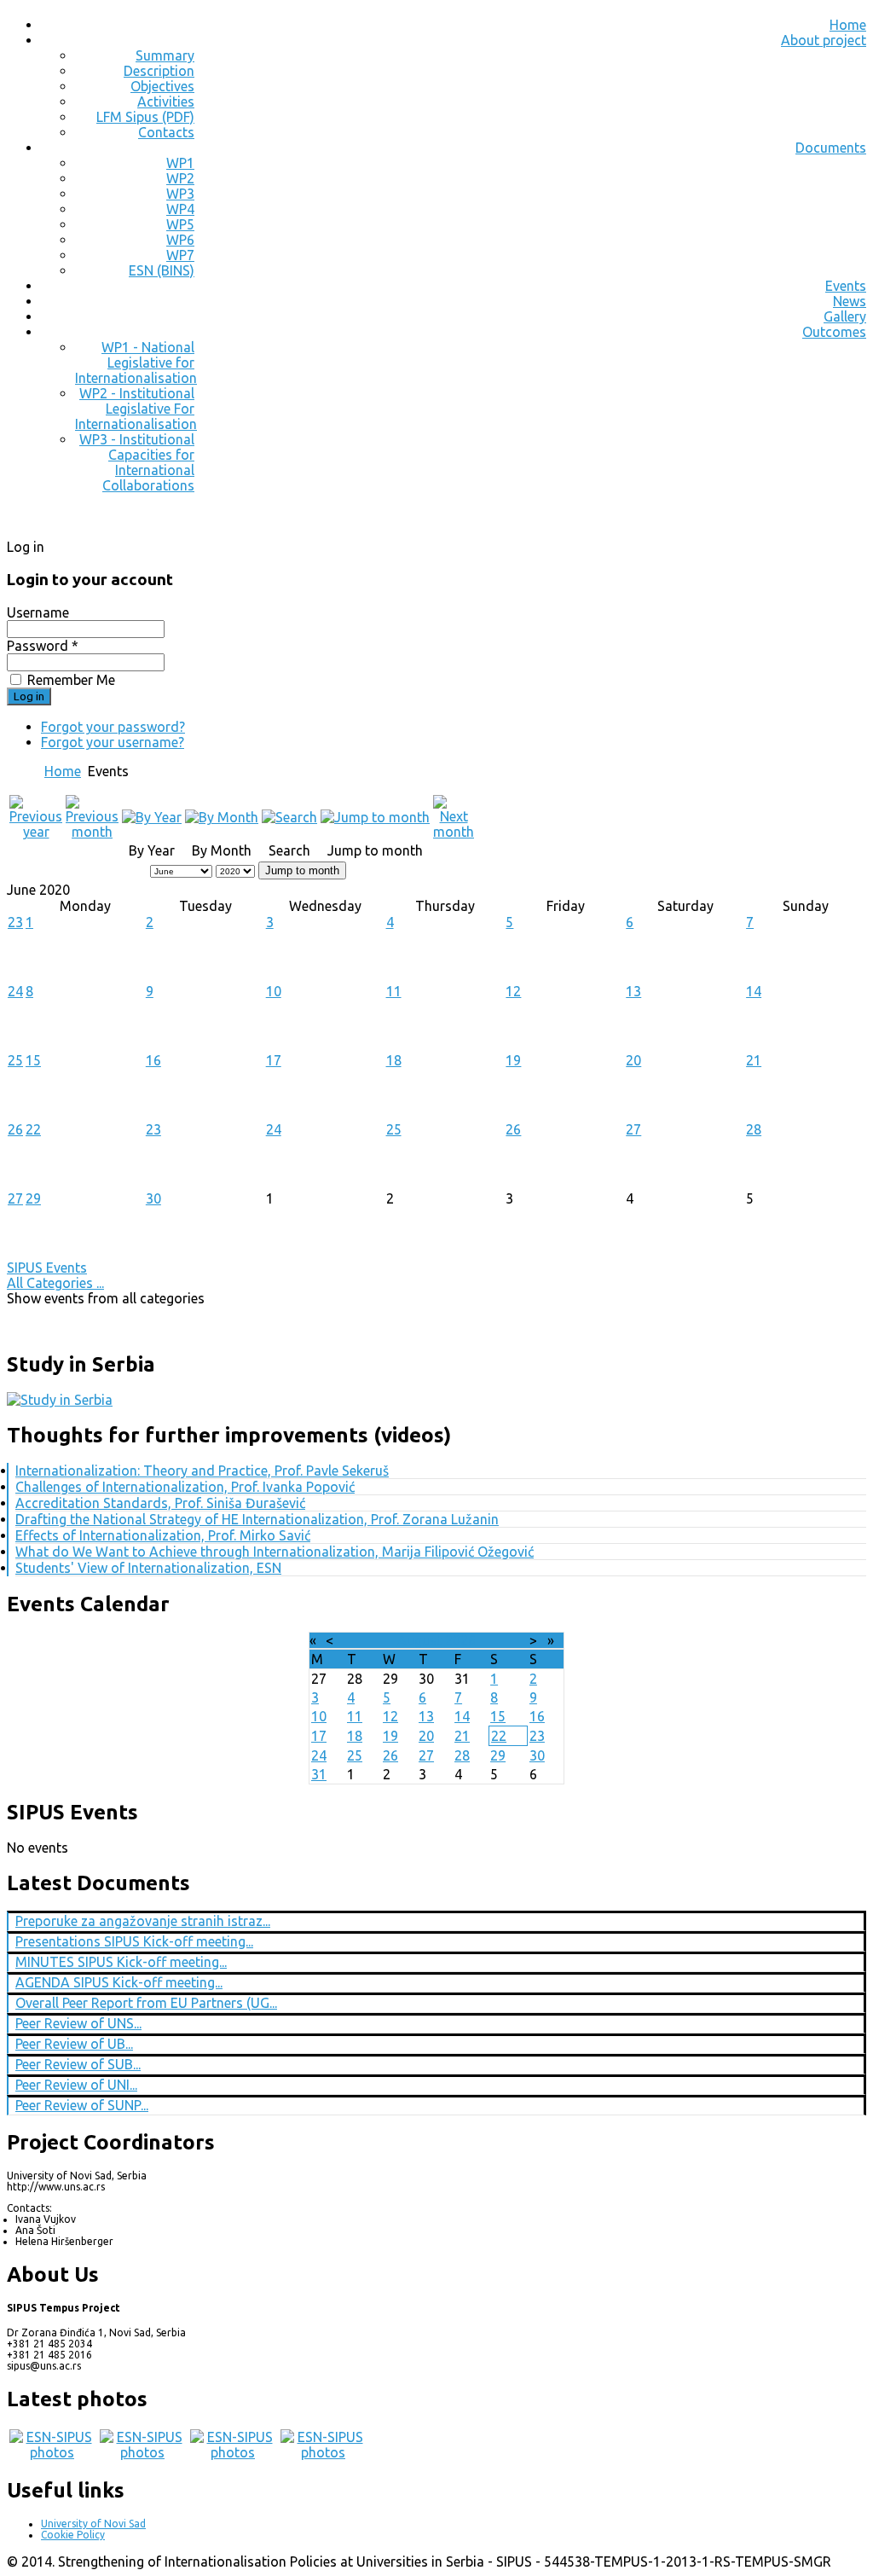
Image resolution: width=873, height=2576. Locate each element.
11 (394, 991)
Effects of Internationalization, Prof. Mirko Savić (163, 1535)
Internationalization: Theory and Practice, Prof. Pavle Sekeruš (202, 1471)
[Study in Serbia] (60, 1400)
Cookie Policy (73, 2535)
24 (15, 991)
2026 (460, 1640)
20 (633, 1060)
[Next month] (454, 832)
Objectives (162, 86)
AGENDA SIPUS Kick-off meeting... (119, 1982)
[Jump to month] (375, 817)
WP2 (180, 178)
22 (33, 1129)
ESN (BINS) (162, 270)
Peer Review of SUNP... (82, 2105)
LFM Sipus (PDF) (145, 117)
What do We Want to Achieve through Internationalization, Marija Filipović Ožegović (275, 1552)
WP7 (180, 255)
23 (15, 922)
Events (846, 286)
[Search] (289, 817)
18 (394, 1060)
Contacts (166, 132)
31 (319, 1774)
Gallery (845, 316)
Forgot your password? (113, 727)
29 (33, 1198)
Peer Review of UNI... (76, 2085)
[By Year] (152, 817)
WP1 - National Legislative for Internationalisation (136, 363)
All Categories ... (55, 1283)
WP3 (180, 194)
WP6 (180, 240)
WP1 (180, 163)
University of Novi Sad (93, 2524)
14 (754, 991)
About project (824, 40)
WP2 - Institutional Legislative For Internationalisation (136, 409)
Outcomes (834, 332)
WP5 (180, 224)
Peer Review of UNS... (78, 2023)
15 (33, 1060)
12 (513, 991)
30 (153, 1198)
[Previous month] (92, 832)
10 (274, 991)
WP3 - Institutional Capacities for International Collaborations (137, 462)
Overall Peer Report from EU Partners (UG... (146, 2003)
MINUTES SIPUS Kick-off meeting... (121, 1962)
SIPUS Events (47, 1268)
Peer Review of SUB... (78, 2064)
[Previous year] (36, 832)
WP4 (180, 209)
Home (848, 25)
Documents (831, 148)
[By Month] (222, 817)
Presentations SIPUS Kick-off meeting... (134, 1941)
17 (274, 1060)
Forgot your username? (113, 742)
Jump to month (302, 870)
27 (633, 1129)
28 (754, 1129)
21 (754, 1060)
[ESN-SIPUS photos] (52, 2452)
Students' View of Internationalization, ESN (148, 1568)
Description (159, 71)
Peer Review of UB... (74, 2044)
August (419, 1640)
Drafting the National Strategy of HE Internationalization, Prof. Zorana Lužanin (257, 1519)
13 (633, 991)
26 (15, 1129)
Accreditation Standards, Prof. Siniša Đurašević (160, 1503)
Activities (166, 102)
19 (513, 1060)
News (850, 301)
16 (153, 1060)
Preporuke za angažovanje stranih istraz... (143, 1921)
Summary (165, 55)
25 (15, 1060)
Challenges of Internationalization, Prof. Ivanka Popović (185, 1487)
